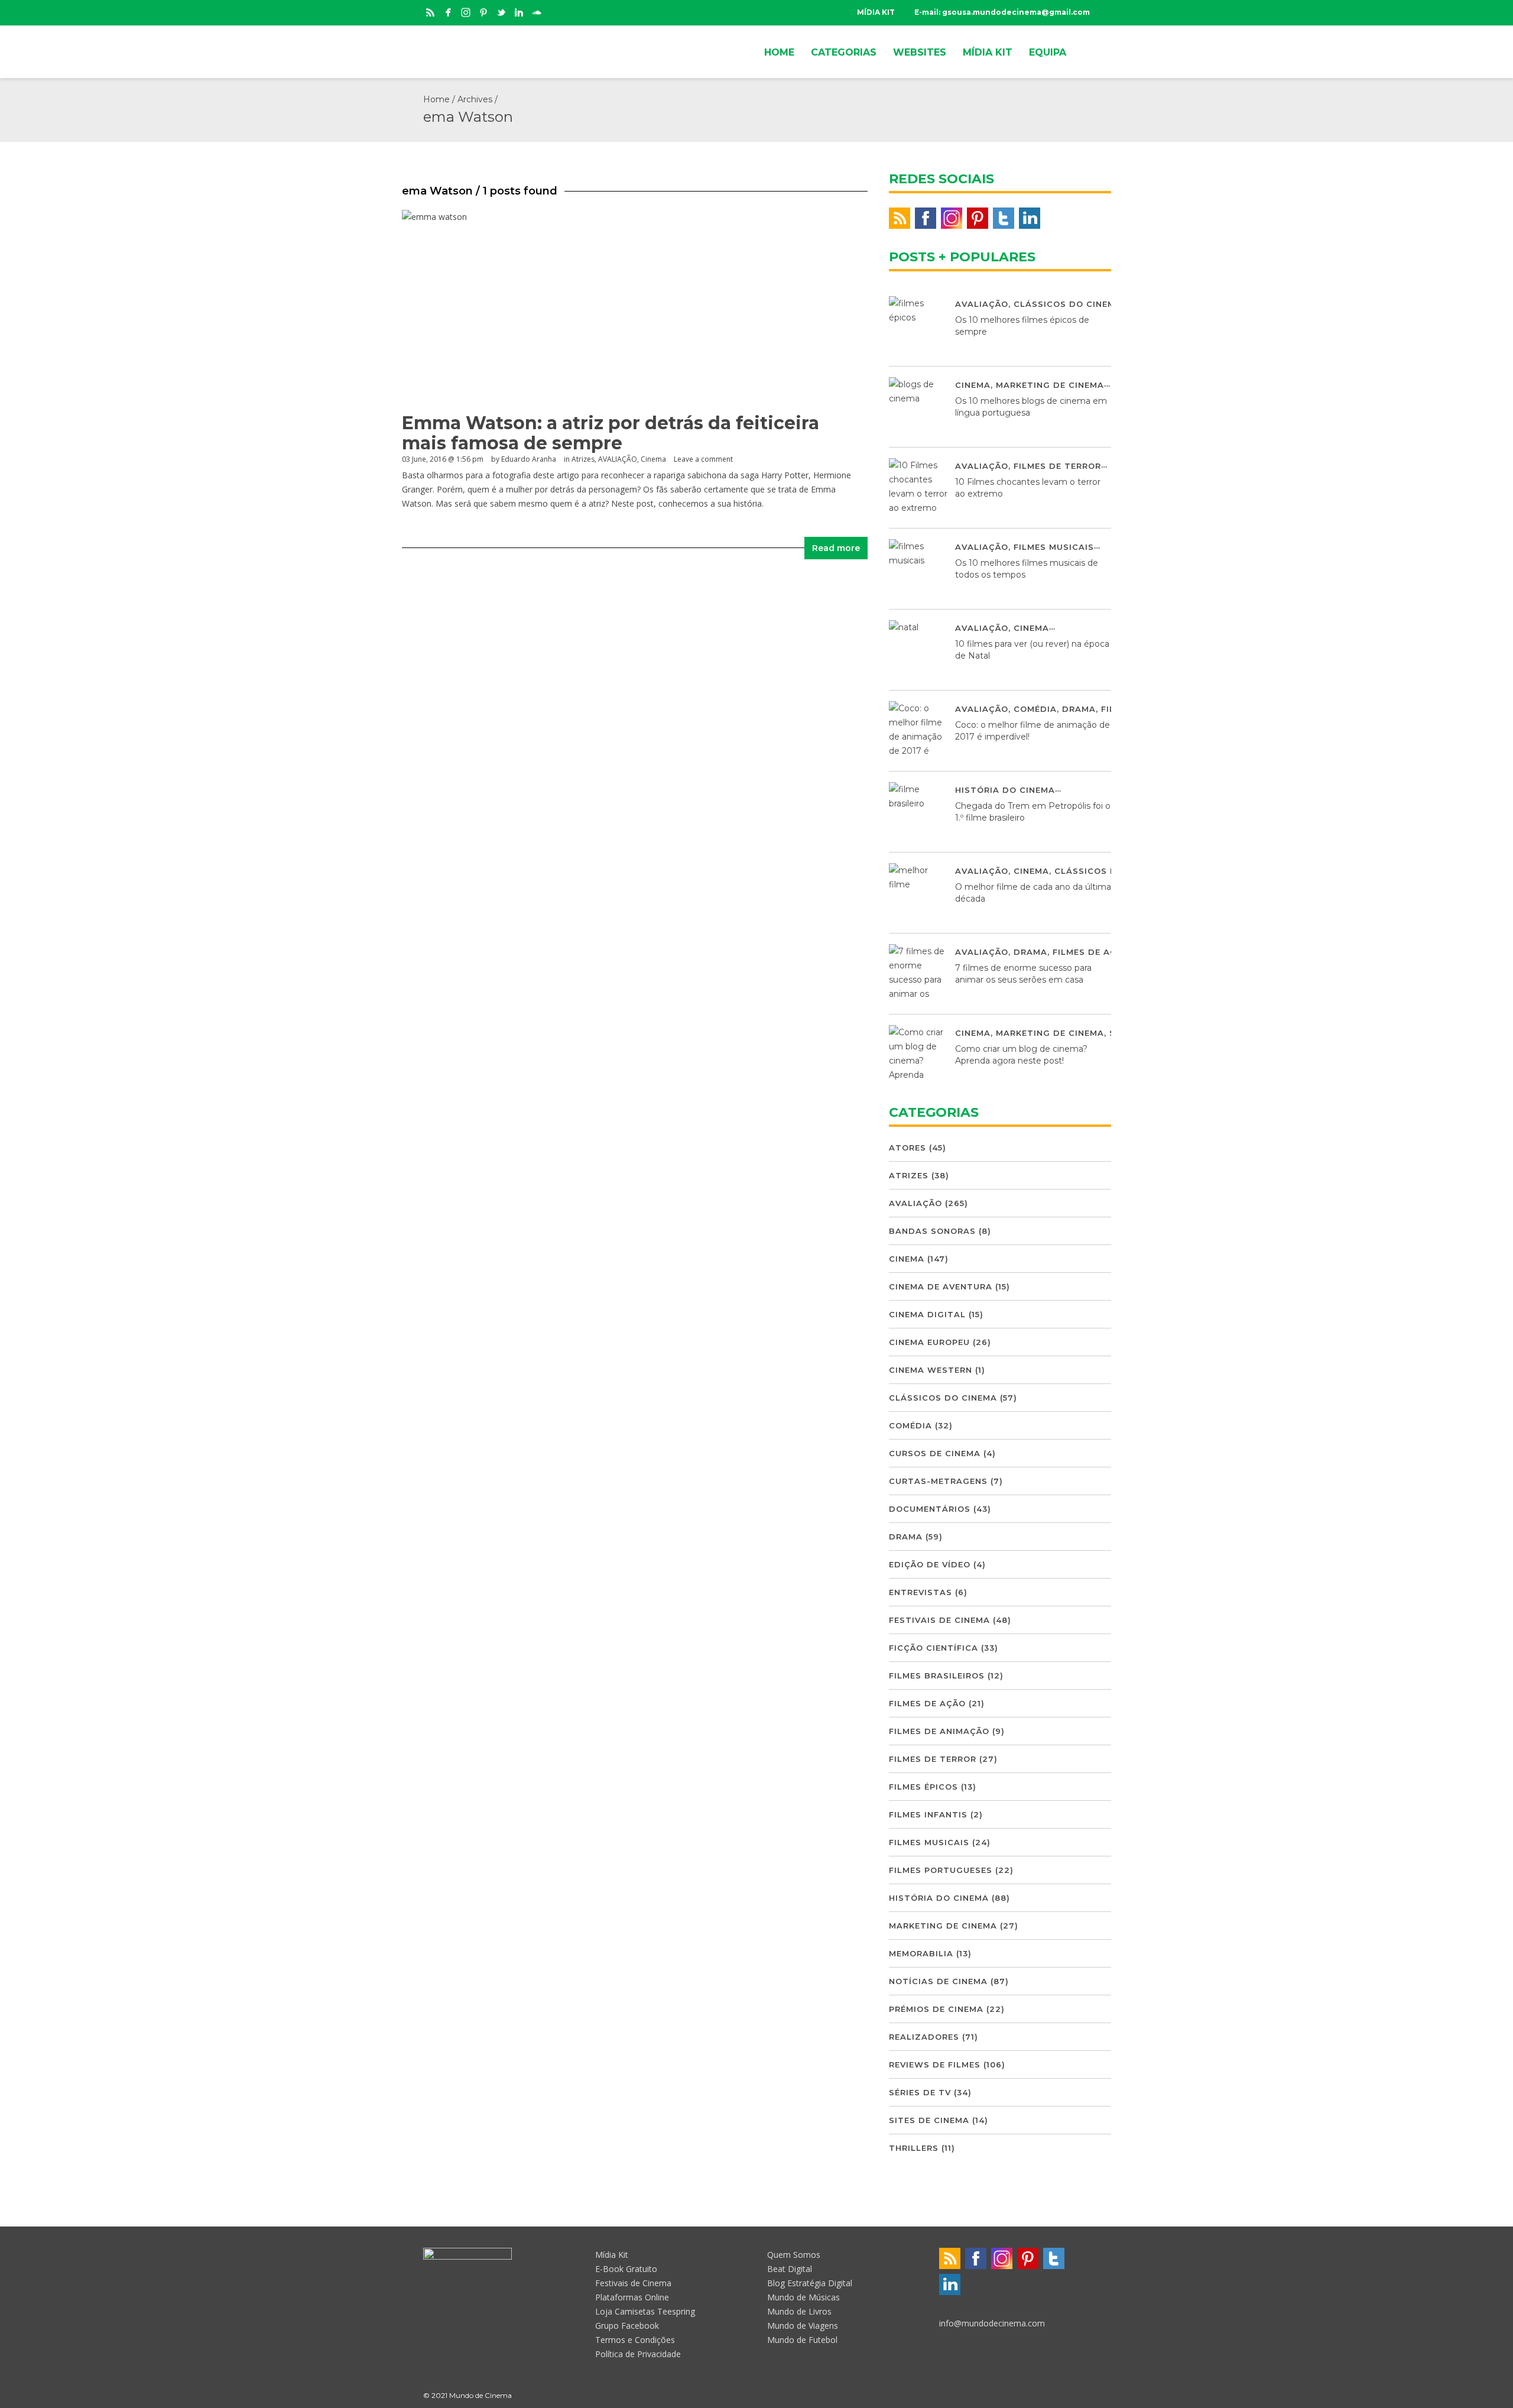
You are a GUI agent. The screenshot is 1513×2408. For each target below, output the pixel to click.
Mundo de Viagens (803, 2326)
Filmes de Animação (939, 1731)
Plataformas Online (632, 2297)
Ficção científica (934, 1648)
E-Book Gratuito (626, 2269)
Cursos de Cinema (935, 1453)
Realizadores (924, 2037)
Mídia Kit (612, 2255)
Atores (908, 1148)
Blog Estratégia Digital (810, 2283)
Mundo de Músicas (803, 2297)
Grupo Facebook (627, 2326)
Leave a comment (703, 459)
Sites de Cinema (929, 2120)
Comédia (1035, 709)
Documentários (930, 1509)
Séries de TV (920, 2092)
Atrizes (583, 459)
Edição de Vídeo (930, 1564)
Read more (836, 548)
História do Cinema (1005, 790)
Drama (1079, 709)
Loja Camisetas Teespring (645, 2311)
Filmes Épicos (923, 1787)
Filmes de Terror (1057, 466)
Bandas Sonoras (932, 1231)
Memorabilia (921, 1953)
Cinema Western (931, 1370)
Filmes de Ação (1091, 952)
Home (436, 99)
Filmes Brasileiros (937, 1675)
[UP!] (1085, 2395)
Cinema (653, 459)
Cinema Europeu (929, 1342)
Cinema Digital (927, 1314)
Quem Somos (794, 2255)
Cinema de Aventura (941, 1286)
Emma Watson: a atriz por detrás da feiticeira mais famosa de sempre (611, 433)
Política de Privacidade (638, 2354)
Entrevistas (921, 1592)
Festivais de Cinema (939, 1620)
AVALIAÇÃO (618, 459)
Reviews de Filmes (935, 2065)
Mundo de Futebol (802, 2340)
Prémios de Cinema (936, 2009)
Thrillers (914, 2148)
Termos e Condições (635, 2340)
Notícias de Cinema (938, 1981)
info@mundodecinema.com (992, 2323)
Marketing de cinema (1050, 385)
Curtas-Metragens (938, 1481)
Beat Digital (790, 2269)
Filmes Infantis (928, 1814)
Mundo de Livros (799, 2311)
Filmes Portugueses (941, 1870)
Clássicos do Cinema (1068, 304)
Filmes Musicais (1054, 547)
